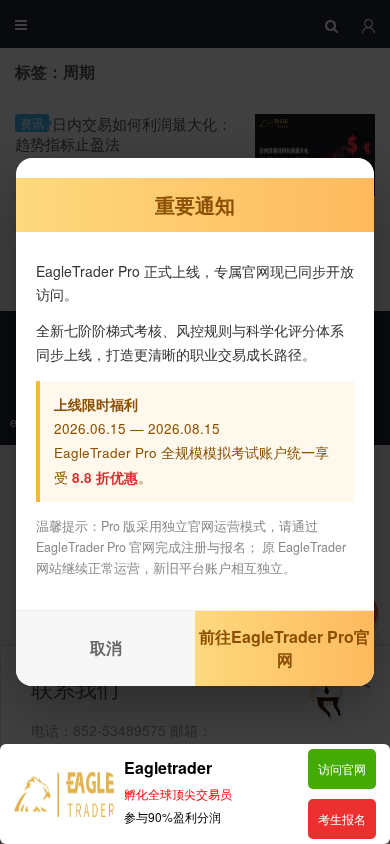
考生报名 (342, 818)
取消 (106, 647)
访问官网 (342, 768)
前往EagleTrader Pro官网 (284, 648)
